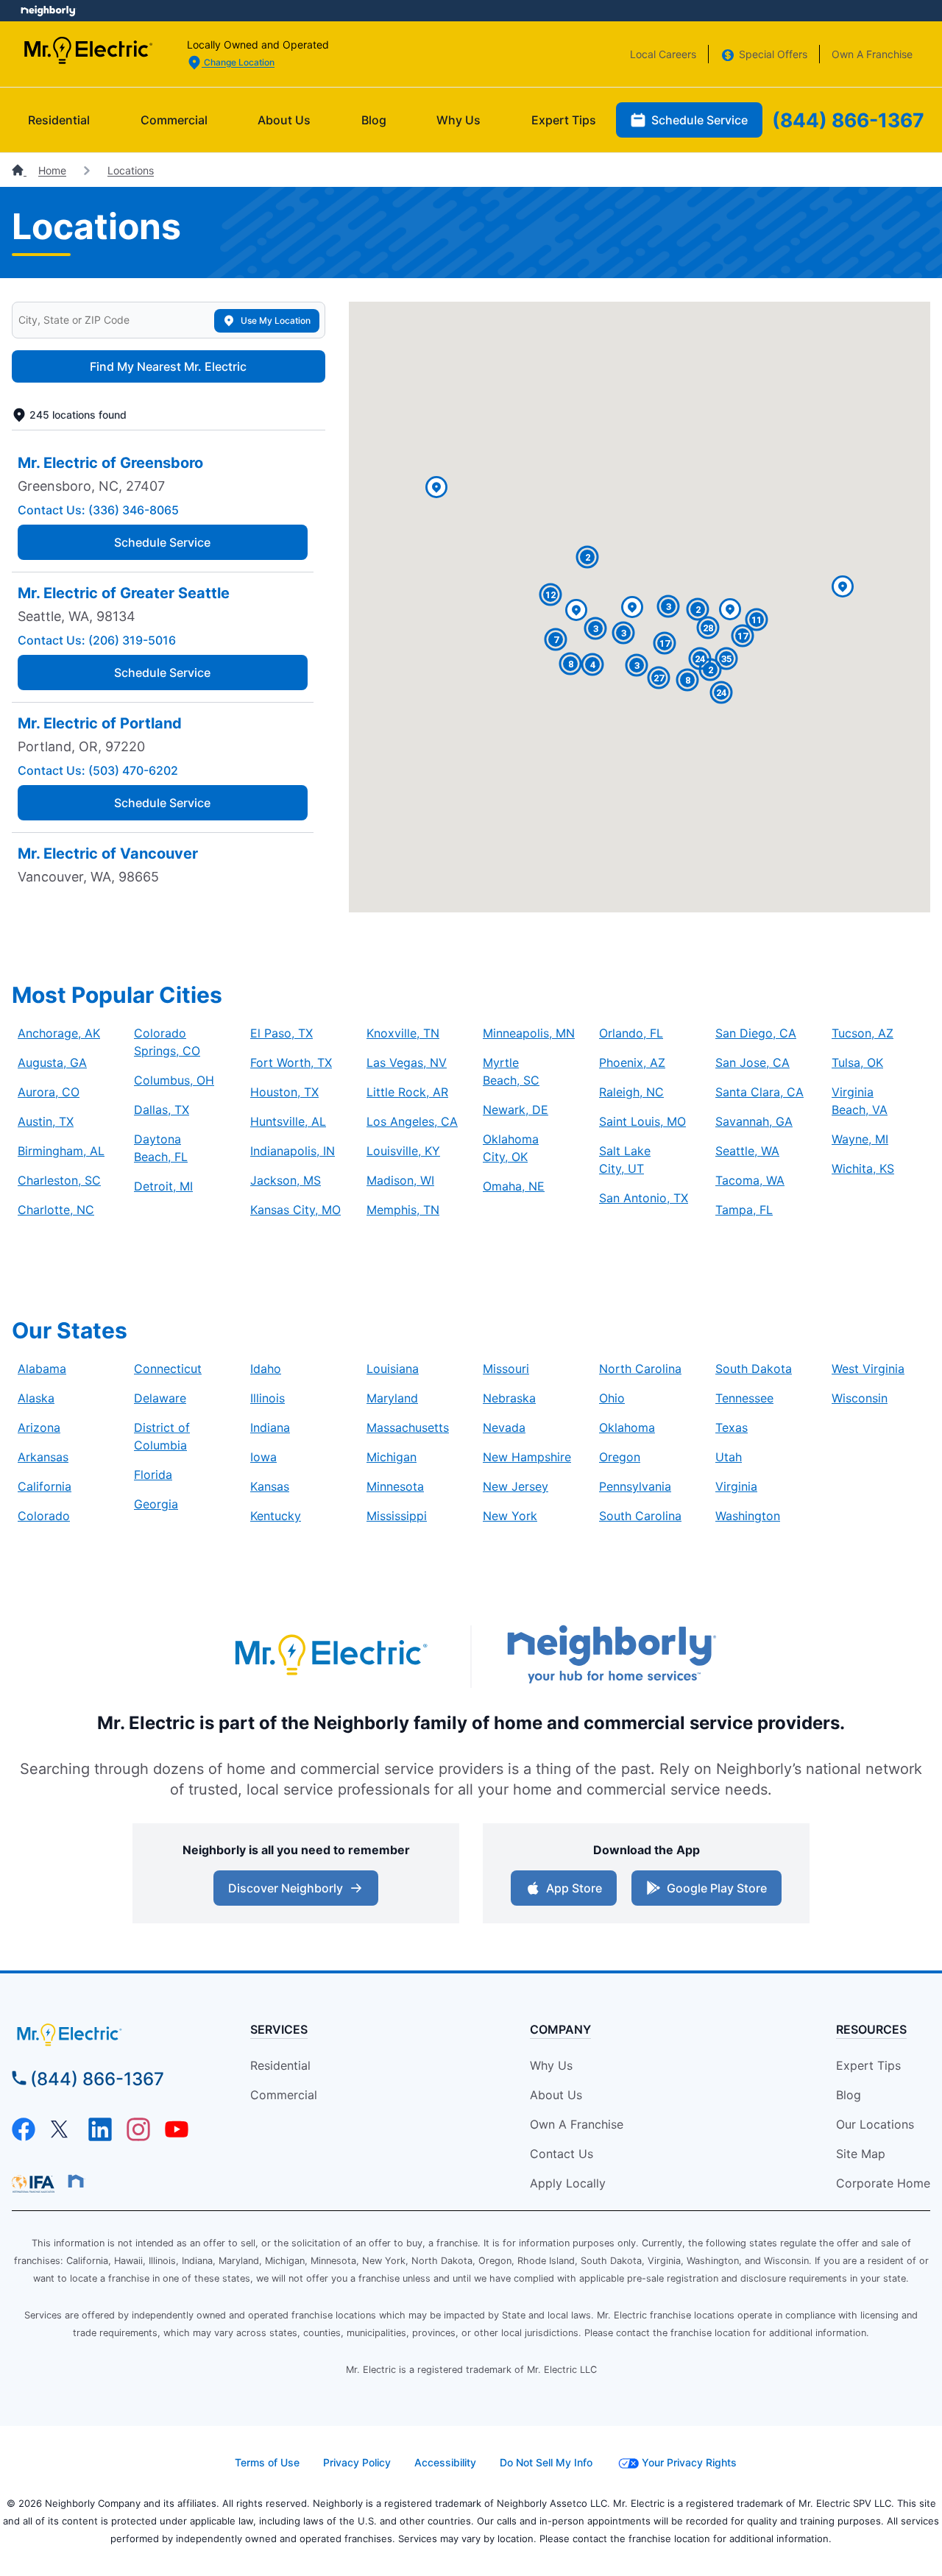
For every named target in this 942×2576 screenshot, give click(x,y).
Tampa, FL (744, 1210)
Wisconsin (860, 1398)
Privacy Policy (357, 2462)
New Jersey (516, 1486)
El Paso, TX (281, 1033)
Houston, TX (284, 1092)
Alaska (36, 1398)
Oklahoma (627, 1427)
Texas (732, 1427)
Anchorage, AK (59, 1033)
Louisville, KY (403, 1151)
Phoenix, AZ (632, 1062)
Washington (748, 1516)
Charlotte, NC (56, 1210)
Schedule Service (700, 120)
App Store (574, 1888)
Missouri (506, 1369)
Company (560, 2029)
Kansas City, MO (295, 1210)
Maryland (392, 1398)
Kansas (270, 1486)
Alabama (42, 1369)
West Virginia (868, 1369)
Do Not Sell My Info (546, 2462)
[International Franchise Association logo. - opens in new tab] (36, 2184)
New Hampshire (527, 1457)
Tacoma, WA (750, 1180)
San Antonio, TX (644, 1198)
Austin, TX (46, 1121)
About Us (284, 120)
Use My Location (276, 320)
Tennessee (744, 1398)
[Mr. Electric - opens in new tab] (330, 1657)
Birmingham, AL (61, 1151)
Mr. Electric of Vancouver (108, 854)
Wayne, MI (860, 1139)
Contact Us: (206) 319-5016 (97, 640)
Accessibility (445, 2462)
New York (510, 1516)
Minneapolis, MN (529, 1033)
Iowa (263, 1457)
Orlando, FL (631, 1033)
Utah (729, 1457)
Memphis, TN (403, 1210)
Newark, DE (516, 1110)
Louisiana (393, 1369)
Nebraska (509, 1398)
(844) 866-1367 (848, 120)
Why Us (458, 120)
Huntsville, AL (288, 1121)
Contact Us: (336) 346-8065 (98, 510)
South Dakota (754, 1369)
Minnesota (395, 1486)
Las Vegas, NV (407, 1062)
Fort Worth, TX (291, 1062)
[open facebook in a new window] (24, 2137)
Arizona (39, 1427)
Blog (374, 120)
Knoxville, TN (403, 1033)
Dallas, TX (162, 1110)
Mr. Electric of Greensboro (110, 463)
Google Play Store (717, 1888)
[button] (730, 610)
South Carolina (640, 1516)
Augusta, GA (52, 1062)
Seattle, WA (747, 1151)
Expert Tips (564, 120)
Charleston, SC (59, 1180)
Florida (153, 1475)
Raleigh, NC (631, 1092)
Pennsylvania (635, 1486)
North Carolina (640, 1369)
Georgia (156, 1504)
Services (279, 2029)
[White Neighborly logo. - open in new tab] (48, 11)
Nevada (504, 1427)
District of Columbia (162, 1436)
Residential (59, 120)
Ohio (612, 1398)
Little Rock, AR (407, 1092)
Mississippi (397, 1516)
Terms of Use (267, 2462)
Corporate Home (883, 2183)
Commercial (174, 120)
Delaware (160, 1398)
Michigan (392, 1457)
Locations (131, 170)
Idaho (266, 1369)
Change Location (238, 62)
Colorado (44, 1516)
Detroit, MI (163, 1186)
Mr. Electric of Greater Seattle (124, 593)
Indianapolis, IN (293, 1151)
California (45, 1486)
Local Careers (663, 54)
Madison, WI (400, 1180)
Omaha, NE (514, 1186)
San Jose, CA (752, 1062)
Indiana (270, 1427)
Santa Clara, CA (759, 1092)
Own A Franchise (872, 54)
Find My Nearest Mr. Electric (168, 366)
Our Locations (875, 2124)
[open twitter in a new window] (62, 2137)
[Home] (19, 170)
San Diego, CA (756, 1033)
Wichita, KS (863, 1168)
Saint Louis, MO (642, 1121)
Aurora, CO (49, 1092)
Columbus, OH (174, 1080)
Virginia (736, 1486)
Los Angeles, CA (412, 1121)
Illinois (268, 1398)
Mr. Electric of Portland (100, 723)
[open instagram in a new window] (138, 2137)
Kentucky (276, 1516)
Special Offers (773, 54)
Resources (871, 2029)
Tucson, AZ (863, 1033)
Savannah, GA (754, 1121)
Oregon (620, 1457)
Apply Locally (568, 2183)
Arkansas (43, 1457)
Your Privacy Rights (689, 2462)
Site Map (861, 2154)
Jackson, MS (286, 1180)
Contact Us (562, 2154)
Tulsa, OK (857, 1062)
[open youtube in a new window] (177, 2137)
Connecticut (168, 1369)
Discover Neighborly (286, 1888)
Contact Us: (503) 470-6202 (98, 770)
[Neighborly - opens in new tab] (612, 1656)
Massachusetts (408, 1427)
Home (52, 170)
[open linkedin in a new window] (100, 2137)
